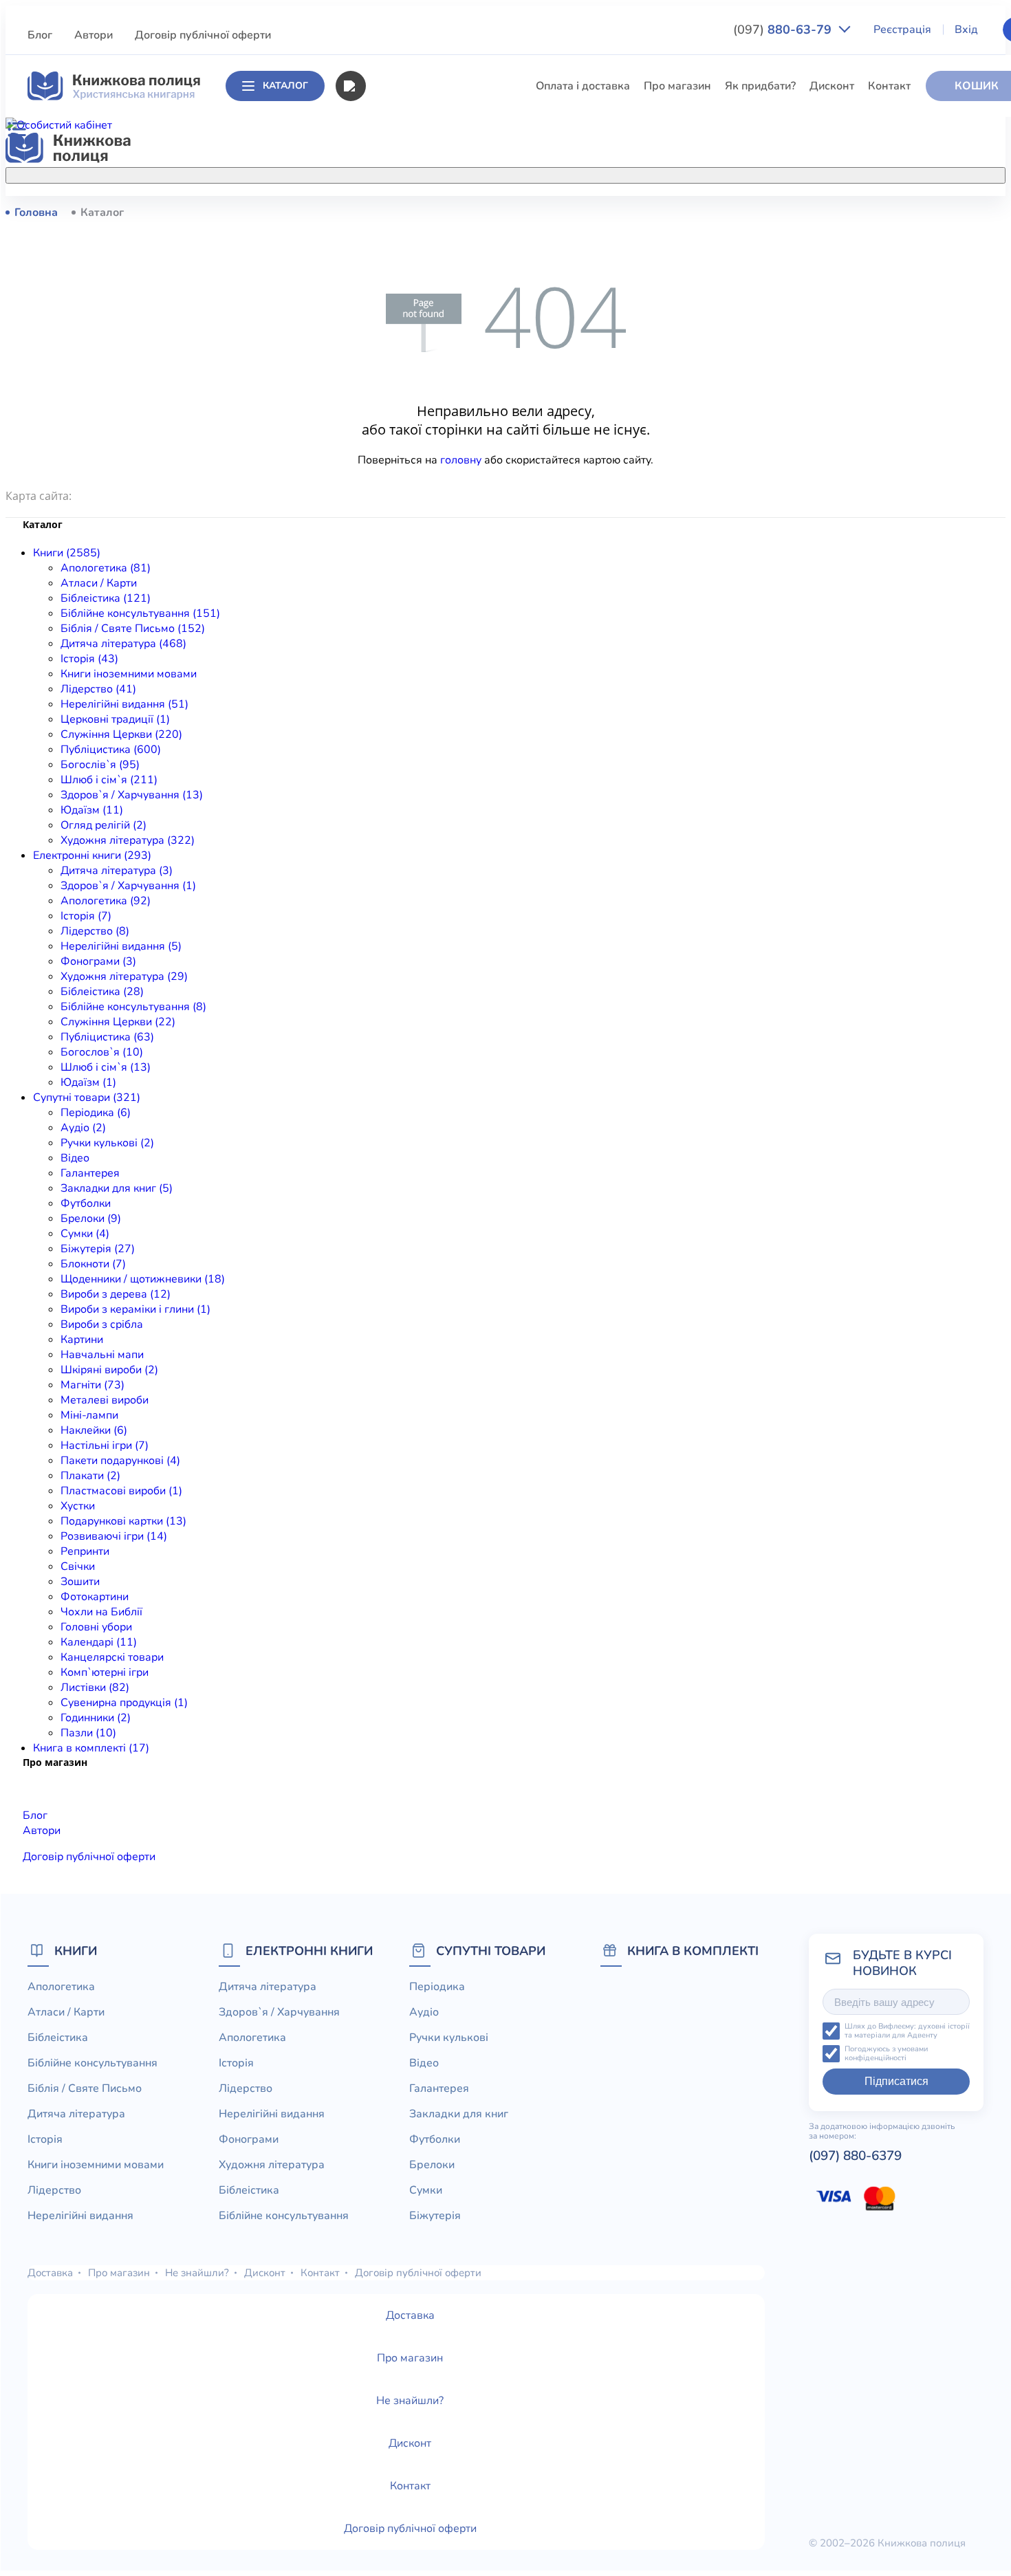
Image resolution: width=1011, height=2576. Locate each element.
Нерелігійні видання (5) (121, 946)
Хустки (78, 1506)
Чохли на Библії (101, 1612)
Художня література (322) (128, 840)
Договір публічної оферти (203, 35)
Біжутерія (435, 2216)
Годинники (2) (96, 1718)
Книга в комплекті (693, 1951)
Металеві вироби (105, 1400)
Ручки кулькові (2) (107, 1143)
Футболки (86, 1203)
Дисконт (832, 86)
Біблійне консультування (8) (133, 1007)
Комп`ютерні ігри (105, 1672)
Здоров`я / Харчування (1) (128, 886)
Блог (40, 35)
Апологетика (399, 212)
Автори (94, 35)
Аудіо (424, 2012)
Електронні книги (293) (92, 855)
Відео (75, 1158)
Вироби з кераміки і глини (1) (135, 1309)
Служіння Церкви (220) (121, 734)
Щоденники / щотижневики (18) (143, 1279)
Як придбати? (760, 86)
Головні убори (96, 1627)
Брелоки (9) (91, 1219)
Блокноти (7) (93, 1264)
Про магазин (677, 86)
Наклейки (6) (94, 1430)
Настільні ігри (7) (105, 1445)
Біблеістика (395, 263)
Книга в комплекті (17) (91, 1748)
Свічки (78, 1567)
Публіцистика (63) (107, 1037)
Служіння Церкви (411, 492)
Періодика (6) (96, 1113)
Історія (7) (86, 916)
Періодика (437, 1987)
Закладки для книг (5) (117, 1188)
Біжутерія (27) (98, 1249)
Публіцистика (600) (111, 750)
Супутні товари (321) (87, 1098)
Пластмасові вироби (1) (121, 1491)
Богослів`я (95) (100, 765)
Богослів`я (393, 543)
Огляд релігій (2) (104, 825)
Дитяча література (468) (123, 644)
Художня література (272, 2165)
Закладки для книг (459, 2114)
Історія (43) (89, 659)
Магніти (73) (93, 1385)
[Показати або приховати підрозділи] (517, 173)
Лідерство (391, 415)
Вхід (966, 30)
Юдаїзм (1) (88, 1082)
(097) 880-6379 (855, 2156)
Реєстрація (902, 30)
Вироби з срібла (102, 1324)
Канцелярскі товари (112, 1657)
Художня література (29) (124, 976)
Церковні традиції (412, 466)
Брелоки (432, 2165)
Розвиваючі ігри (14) (114, 1536)
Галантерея (90, 1173)
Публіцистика (400, 517)
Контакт (889, 86)
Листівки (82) (95, 1688)
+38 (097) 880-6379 (809, 212)
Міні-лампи (89, 1415)
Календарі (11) (99, 1642)
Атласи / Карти (403, 237)
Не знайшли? (197, 2273)
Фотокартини (95, 1597)
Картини (82, 1340)
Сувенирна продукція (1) (124, 1703)
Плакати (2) (90, 1476)
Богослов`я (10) (102, 1052)
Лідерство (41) (98, 689)
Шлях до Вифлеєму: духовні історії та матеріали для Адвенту (907, 2031)
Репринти (85, 1551)
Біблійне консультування (430, 288)
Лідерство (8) (95, 931)
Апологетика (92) (106, 901)
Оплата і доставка (583, 86)
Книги (76, 1951)
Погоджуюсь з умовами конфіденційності (886, 2054)
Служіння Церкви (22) (118, 1022)
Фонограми (249, 2139)
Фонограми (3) (98, 961)
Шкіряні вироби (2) (109, 1370)
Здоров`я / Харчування (425, 593)
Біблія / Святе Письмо (422, 314)
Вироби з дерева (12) (116, 1294)
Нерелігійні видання (417, 441)
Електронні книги (309, 1951)
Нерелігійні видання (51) (124, 704)
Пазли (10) (88, 1733)
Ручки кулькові (449, 2038)
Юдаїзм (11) (92, 810)
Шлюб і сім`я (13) (106, 1067)
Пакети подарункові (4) (120, 1461)
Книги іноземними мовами (433, 390)
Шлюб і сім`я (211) (109, 780)
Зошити (80, 1582)
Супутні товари (491, 1951)
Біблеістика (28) (102, 992)
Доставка (50, 2273)
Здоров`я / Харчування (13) (132, 795)
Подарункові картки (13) (123, 1521)
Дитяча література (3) (117, 871)
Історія (382, 364)
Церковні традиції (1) (115, 719)
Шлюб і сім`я (399, 568)
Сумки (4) (85, 1234)
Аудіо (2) (83, 1128)
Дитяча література (413, 339)
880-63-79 (784, 30)
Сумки (426, 2190)
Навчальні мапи (102, 1355)
